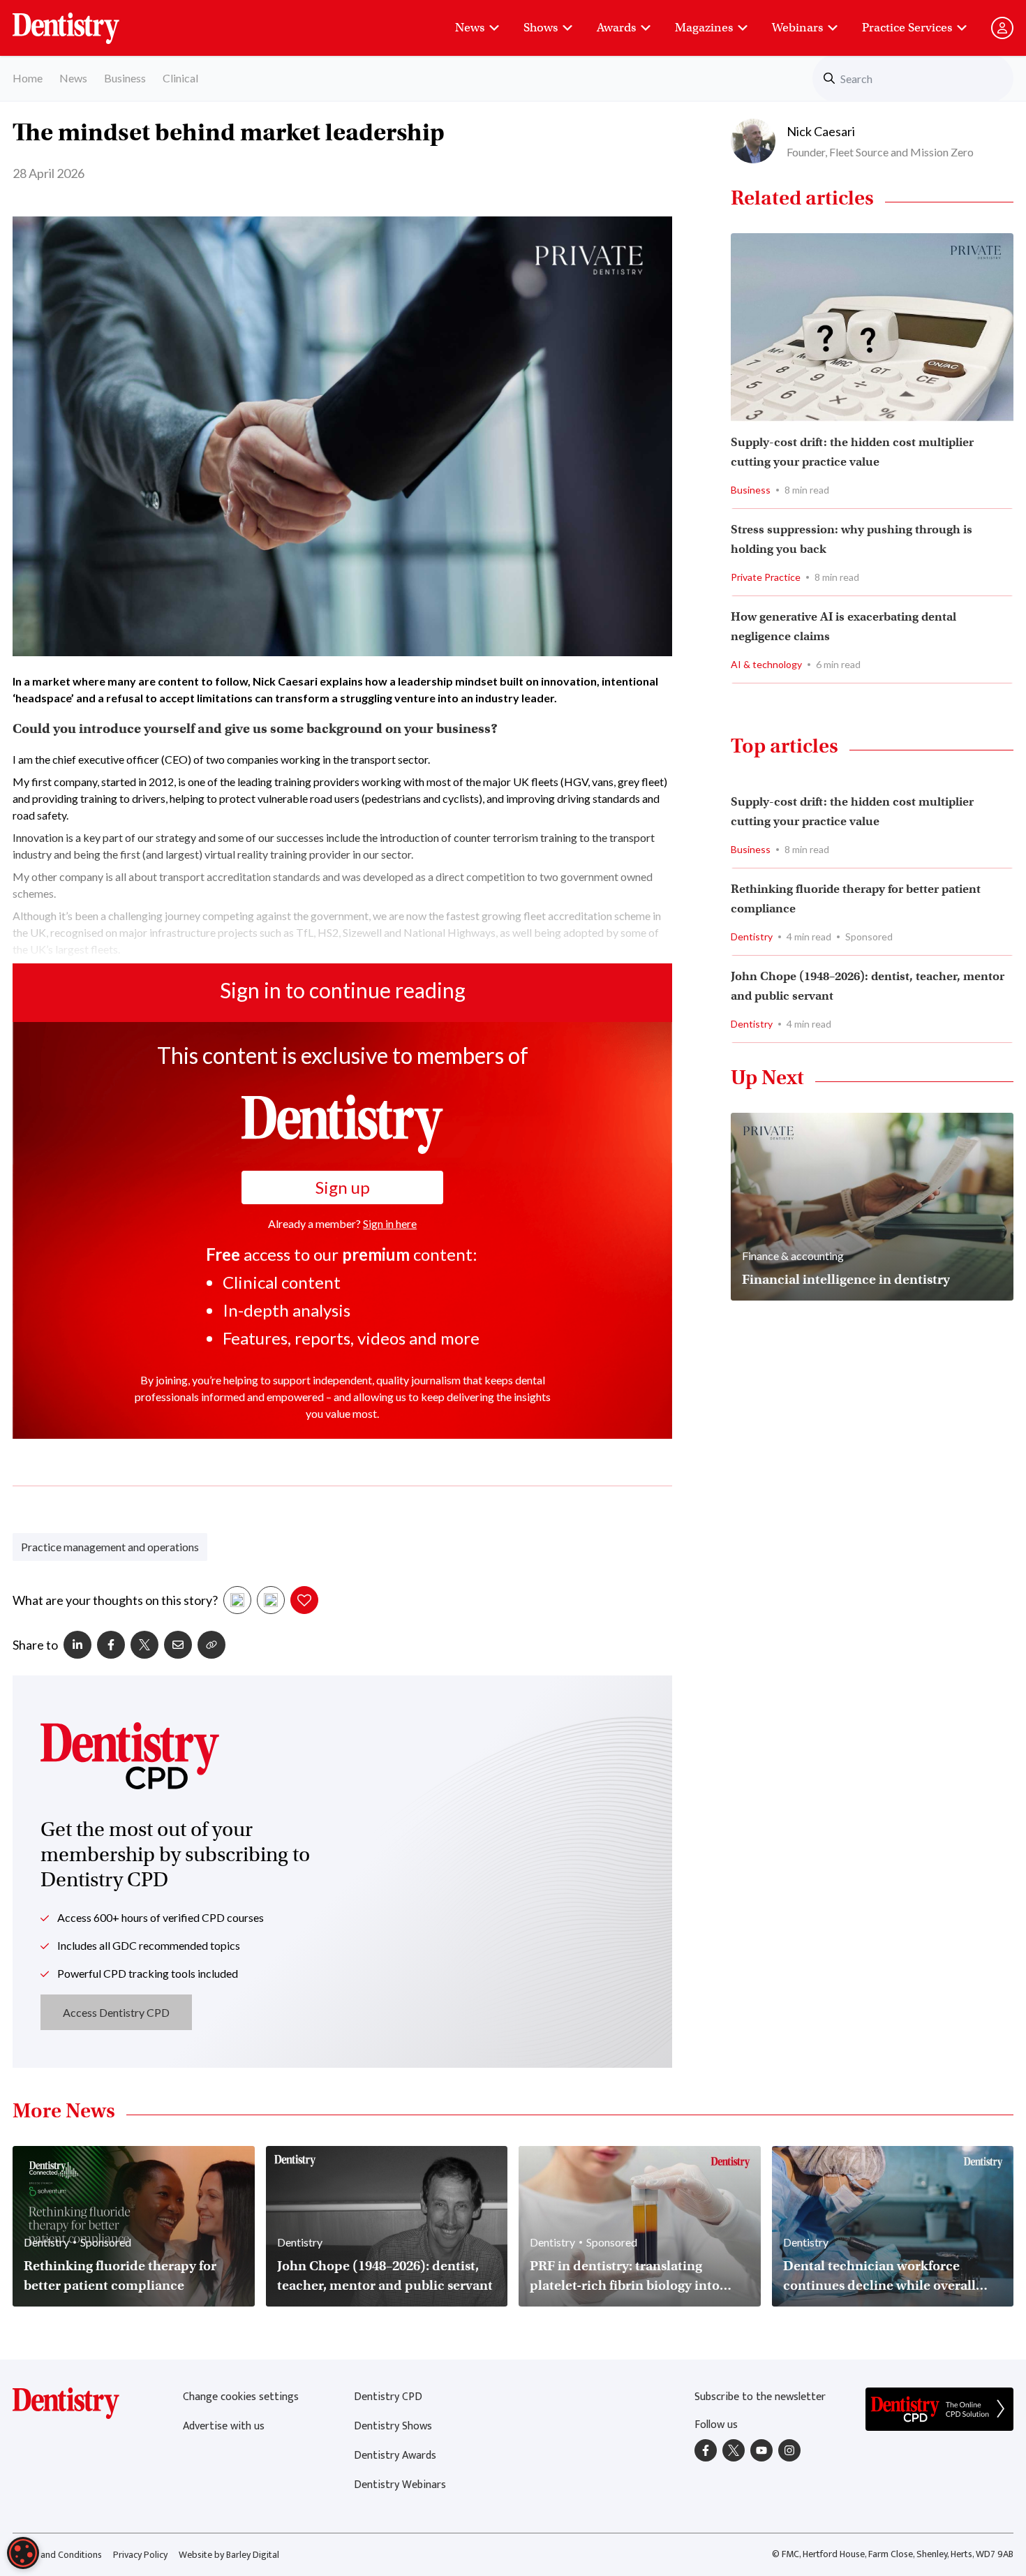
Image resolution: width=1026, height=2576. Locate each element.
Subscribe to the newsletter (760, 2397)
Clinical (180, 78)
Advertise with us (224, 2426)
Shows (541, 28)
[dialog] (23, 2553)
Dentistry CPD (388, 2397)
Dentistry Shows (393, 2426)
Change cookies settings (241, 2397)
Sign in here (390, 1223)
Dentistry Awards (395, 2456)
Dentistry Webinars (400, 2485)
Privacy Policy (140, 2555)
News (470, 28)
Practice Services (907, 28)
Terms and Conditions (57, 2555)
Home (28, 78)
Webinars (797, 28)
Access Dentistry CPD (116, 2012)
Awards (616, 28)
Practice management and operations (110, 1547)
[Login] (1002, 28)
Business (125, 78)
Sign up (343, 1187)
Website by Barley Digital (229, 2555)
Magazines (704, 28)
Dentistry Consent (83, 21)
